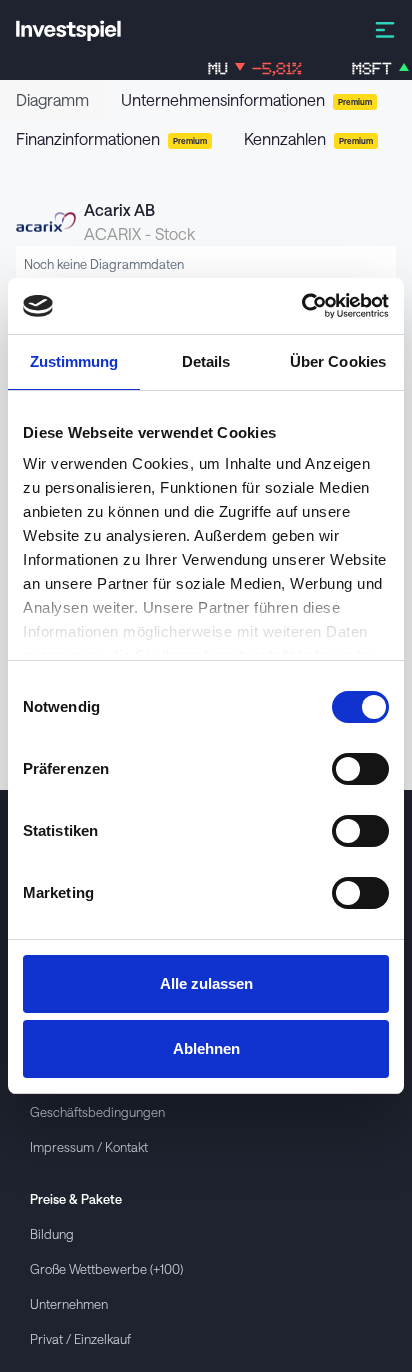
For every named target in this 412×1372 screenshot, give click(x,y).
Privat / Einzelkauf (80, 1338)
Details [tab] (206, 361)
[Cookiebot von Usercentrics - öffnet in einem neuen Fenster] (301, 306)
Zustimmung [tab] (74, 361)
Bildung (52, 1233)
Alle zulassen (206, 983)
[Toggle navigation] (385, 28)
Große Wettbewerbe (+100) (106, 1268)
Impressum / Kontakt (89, 1146)
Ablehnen (206, 1048)
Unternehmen (69, 1303)
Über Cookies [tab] (338, 361)
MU (246, 68)
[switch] (360, 769)
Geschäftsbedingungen (97, 1111)
